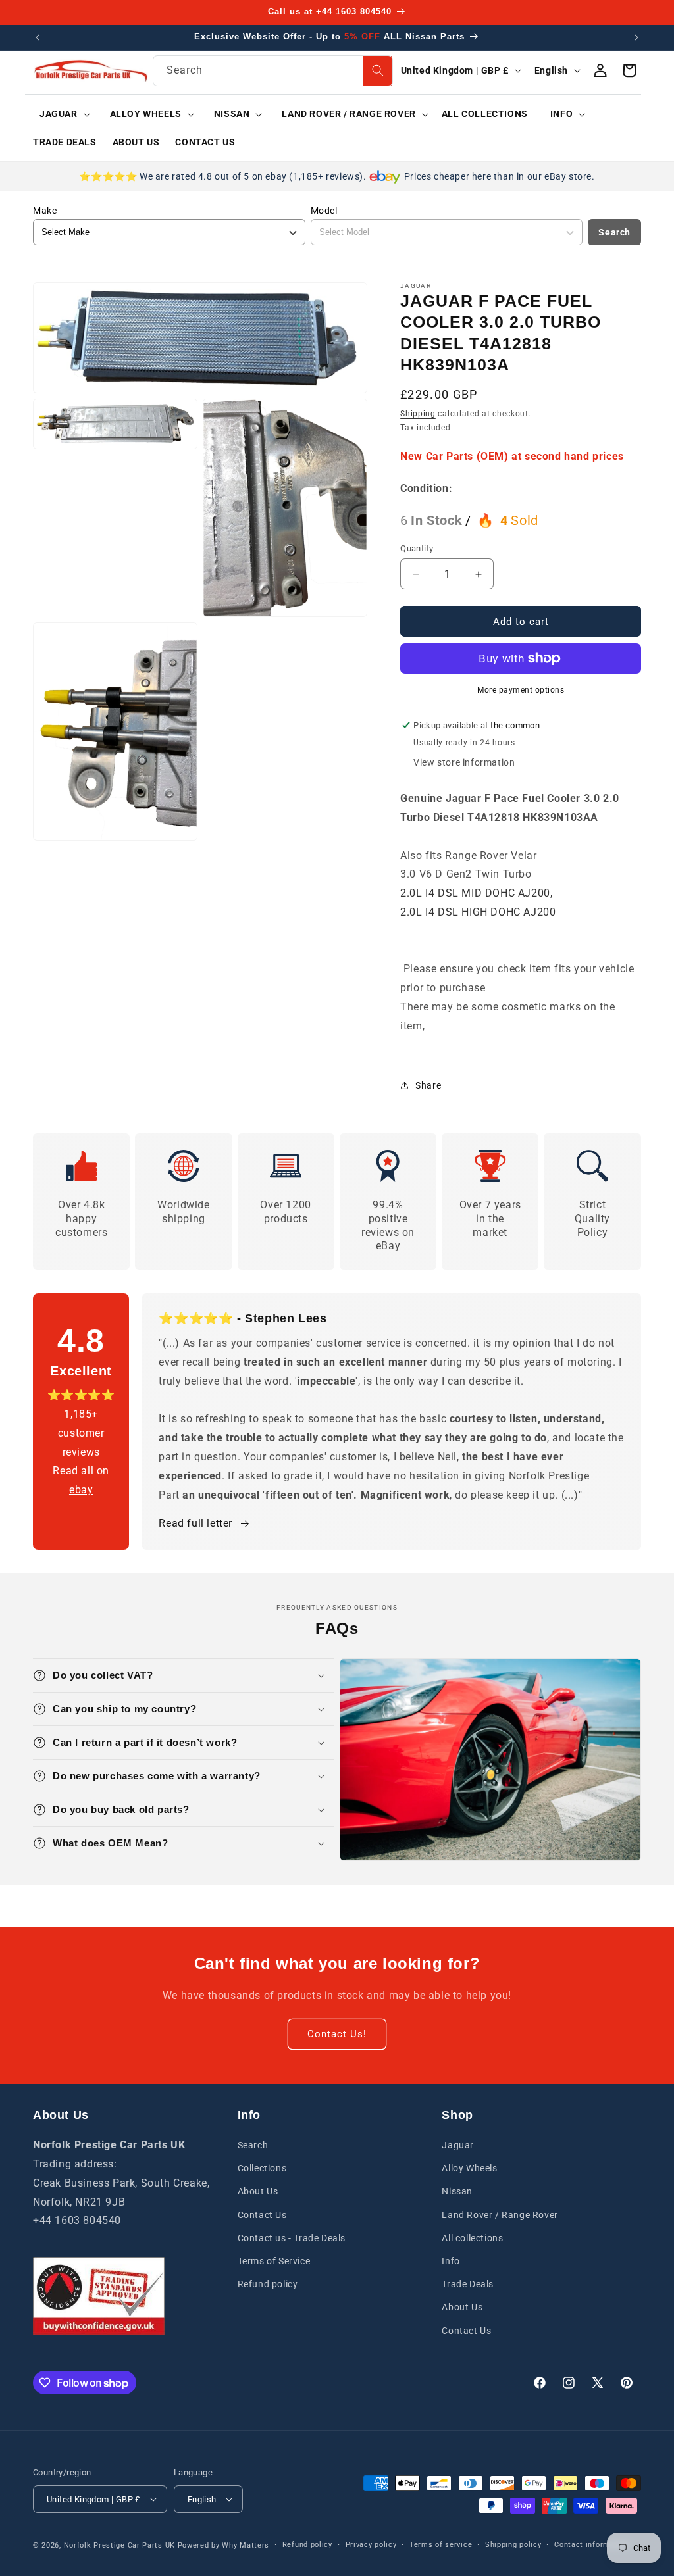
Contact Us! (337, 2034)
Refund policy (268, 2284)
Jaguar (458, 2145)
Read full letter (195, 1523)
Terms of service (441, 2545)
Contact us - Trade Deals (292, 2238)
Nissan (457, 2191)
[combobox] (272, 71)
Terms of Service (274, 2261)
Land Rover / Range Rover (500, 2215)
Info (451, 2261)
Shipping (418, 414)
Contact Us (262, 2215)
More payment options (521, 690)
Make (45, 211)
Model (324, 211)
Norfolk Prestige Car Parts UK (119, 2545)
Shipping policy (513, 2545)
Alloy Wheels (469, 2168)
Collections (262, 2168)
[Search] (378, 71)
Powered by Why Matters (223, 2545)
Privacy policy (371, 2545)
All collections (472, 2238)
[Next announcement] (636, 37)
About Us (258, 2191)
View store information (464, 762)
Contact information (591, 2545)
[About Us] (99, 2296)
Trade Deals (468, 2284)
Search (614, 232)
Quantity (417, 548)
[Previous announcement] (38, 37)
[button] (60, 114)
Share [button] (428, 1085)
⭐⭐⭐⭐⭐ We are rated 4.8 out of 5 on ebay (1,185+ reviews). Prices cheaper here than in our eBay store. (337, 176)
